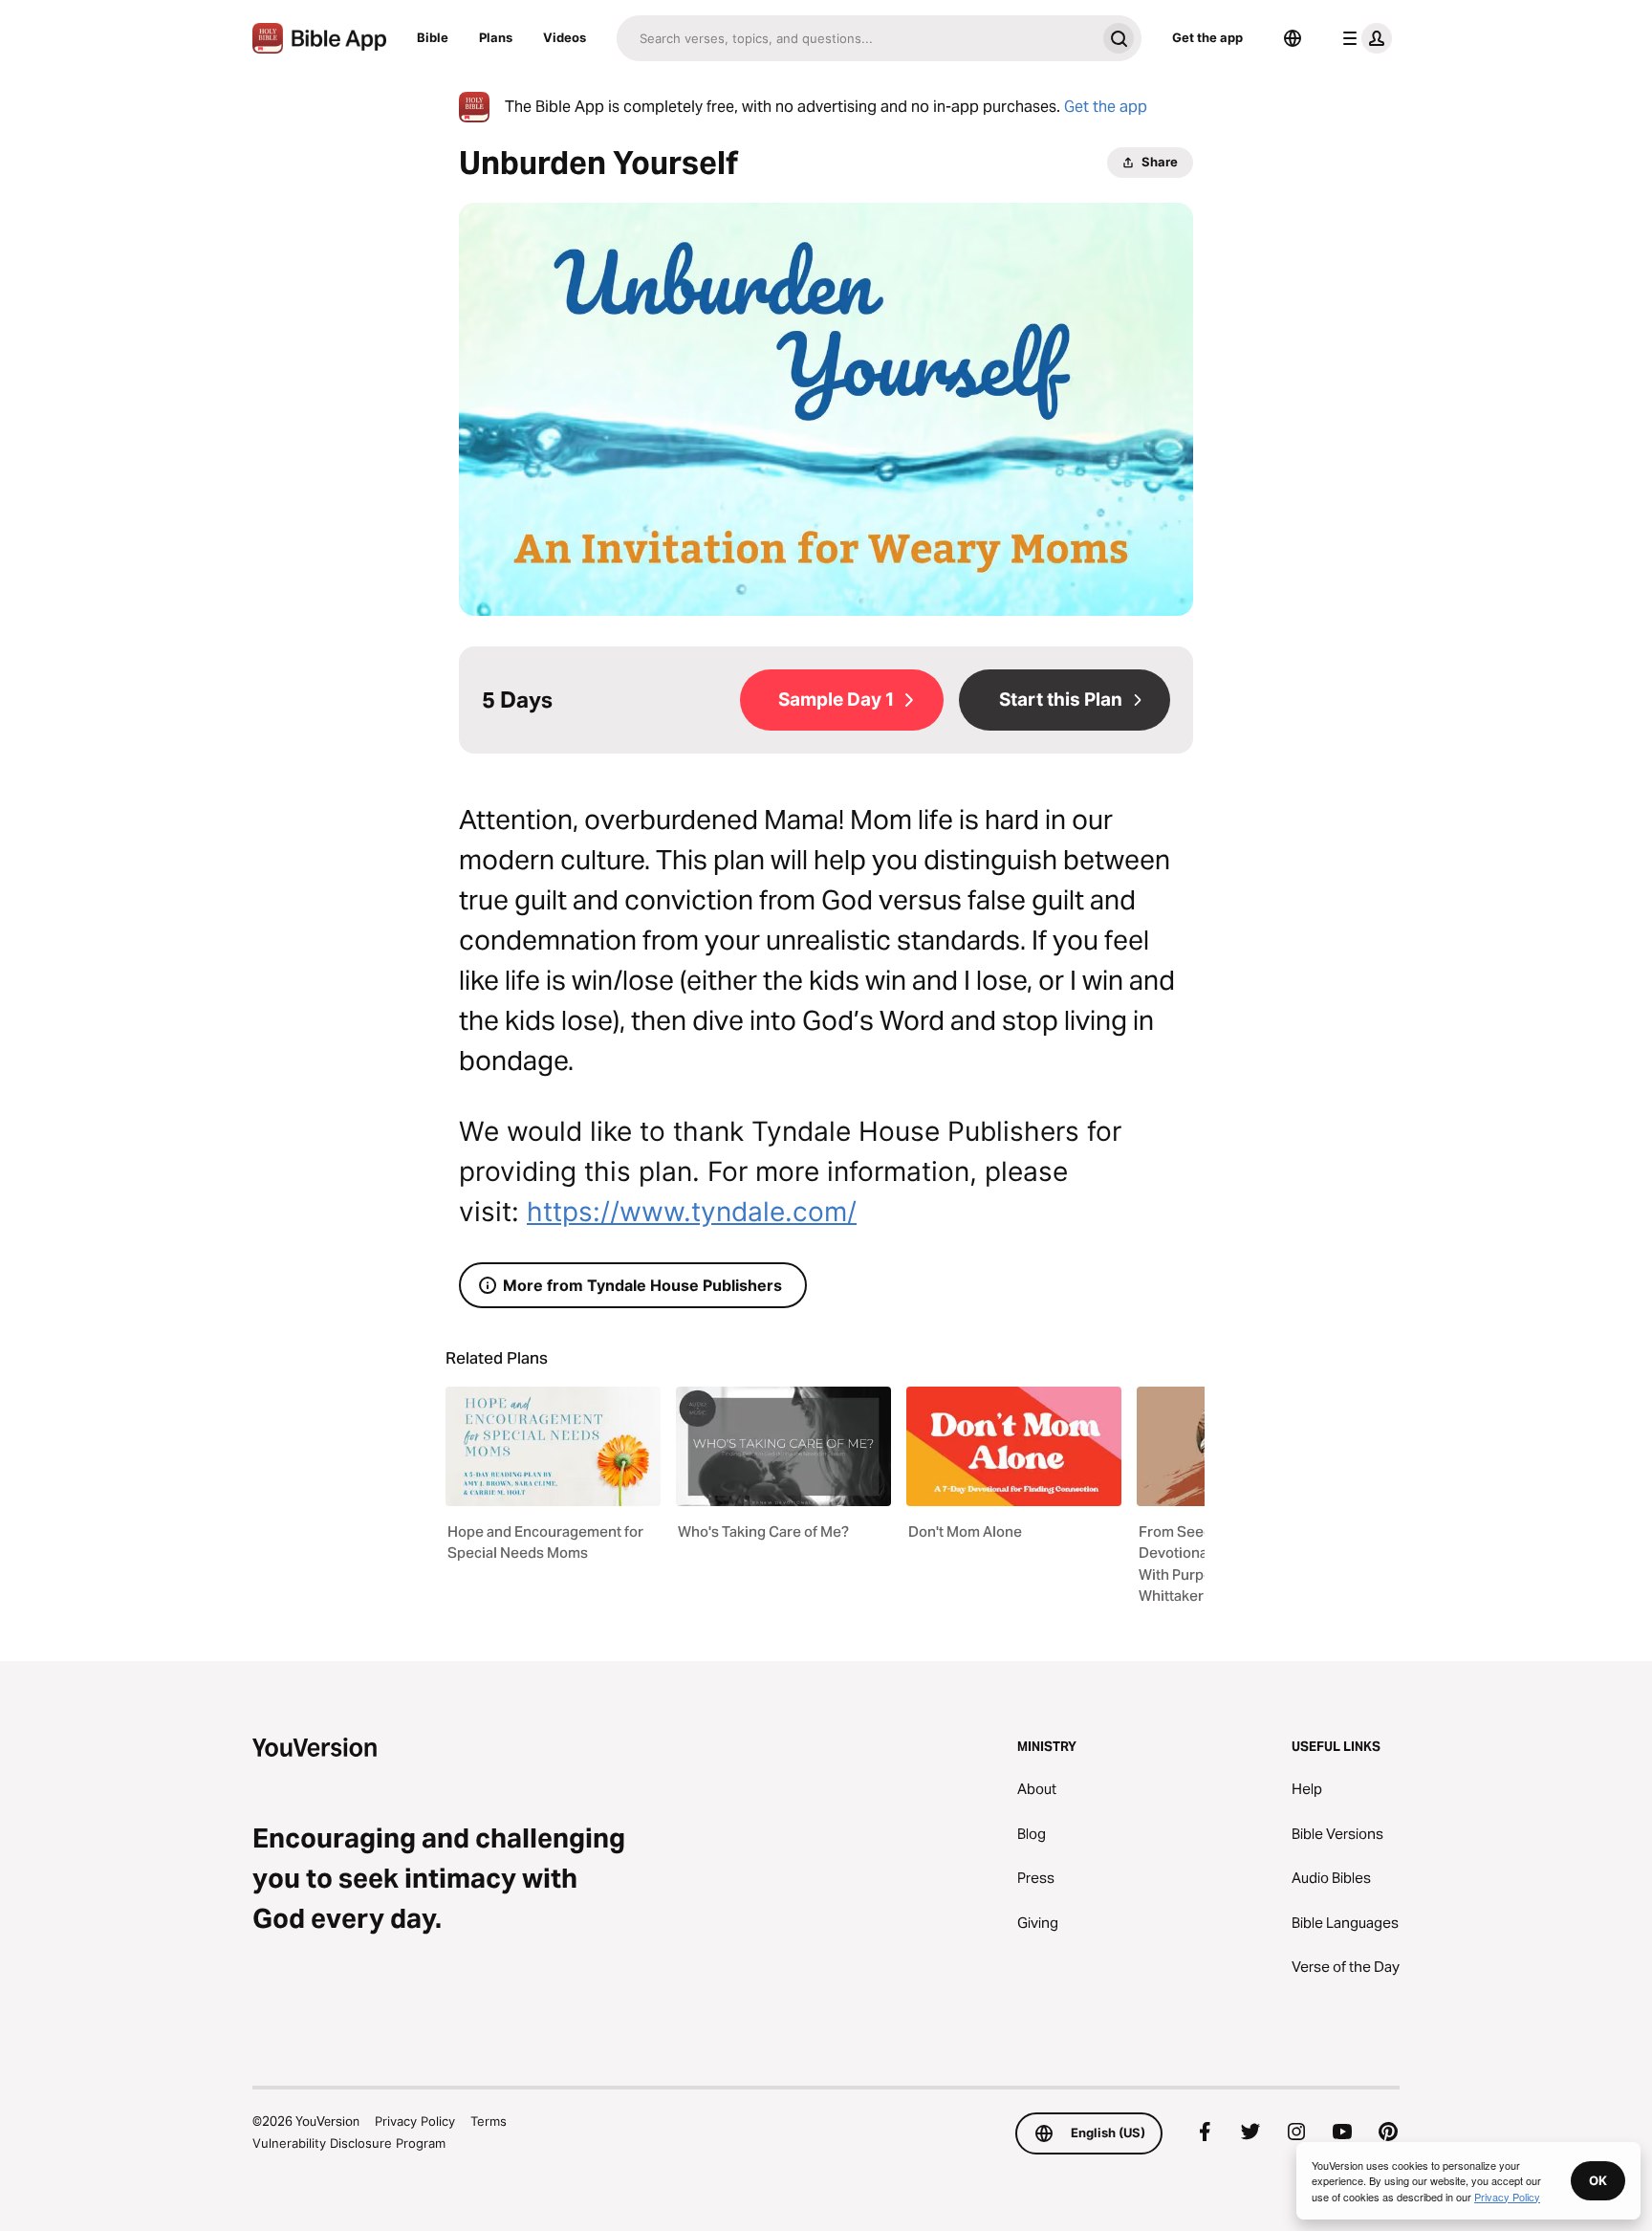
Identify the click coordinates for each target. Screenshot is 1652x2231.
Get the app (1207, 37)
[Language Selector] (1293, 38)
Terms (489, 2121)
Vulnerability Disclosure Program (349, 2143)
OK (1598, 2180)
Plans (496, 37)
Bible (433, 37)
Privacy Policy (415, 2121)
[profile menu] (1363, 38)
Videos (565, 37)
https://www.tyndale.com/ (692, 1212)
